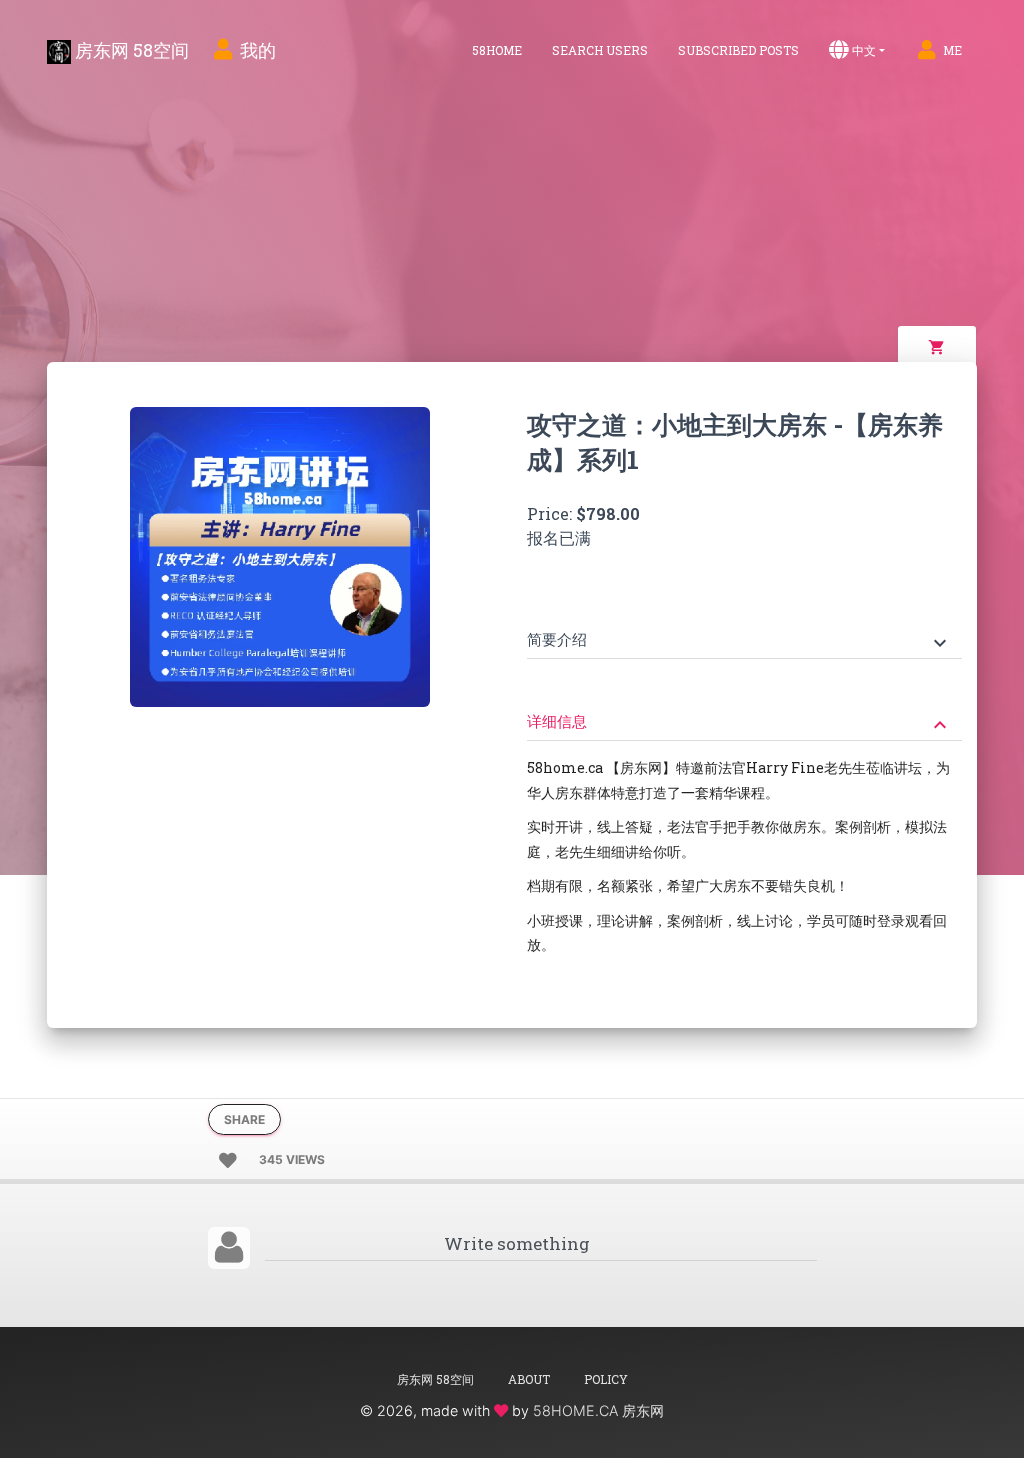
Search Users (600, 50)
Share (244, 1119)
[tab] (744, 625)
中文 (864, 50)
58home (497, 50)
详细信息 (739, 723)
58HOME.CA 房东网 (598, 1410)
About (529, 1379)
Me (952, 50)
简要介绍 (739, 641)
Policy (606, 1379)
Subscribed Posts (738, 50)
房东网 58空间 (130, 50)
